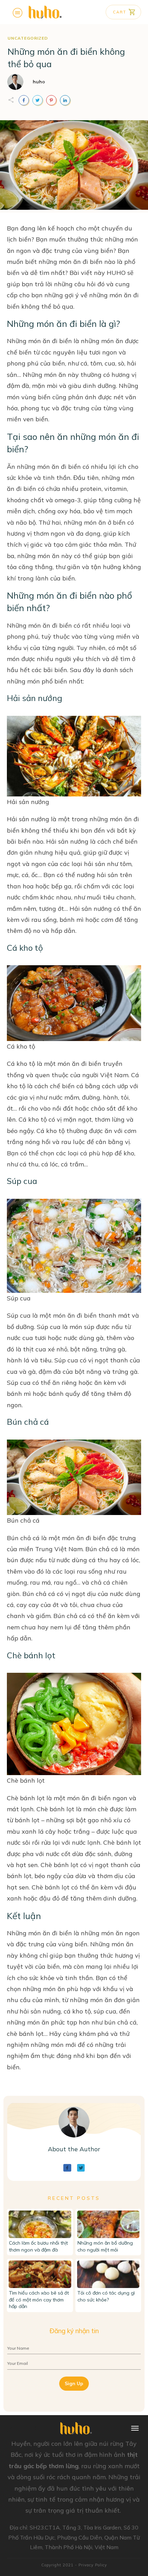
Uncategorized (28, 38)
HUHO (116, 273)
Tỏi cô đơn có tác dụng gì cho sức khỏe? (106, 2296)
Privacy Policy (93, 2565)
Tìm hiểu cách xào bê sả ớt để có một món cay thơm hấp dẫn (39, 2300)
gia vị (27, 1097)
